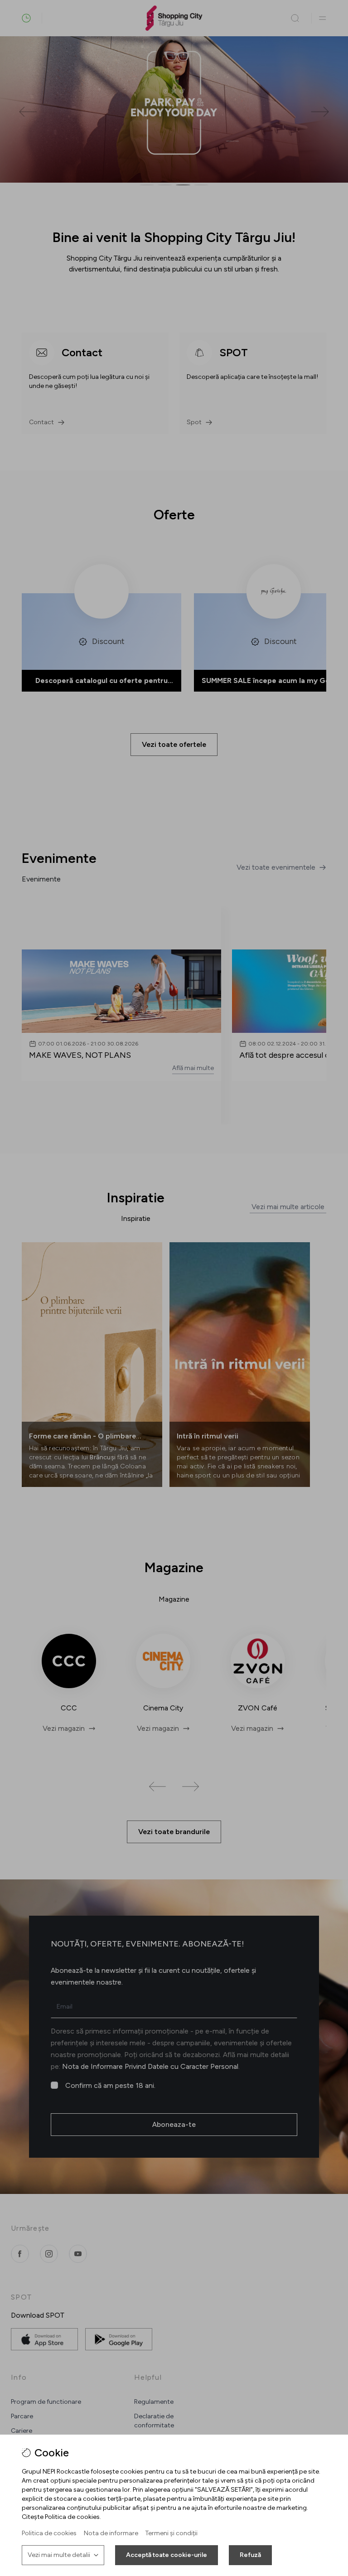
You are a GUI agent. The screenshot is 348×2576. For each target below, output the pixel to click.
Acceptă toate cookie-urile (167, 2555)
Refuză (250, 2555)
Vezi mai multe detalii (59, 2555)
